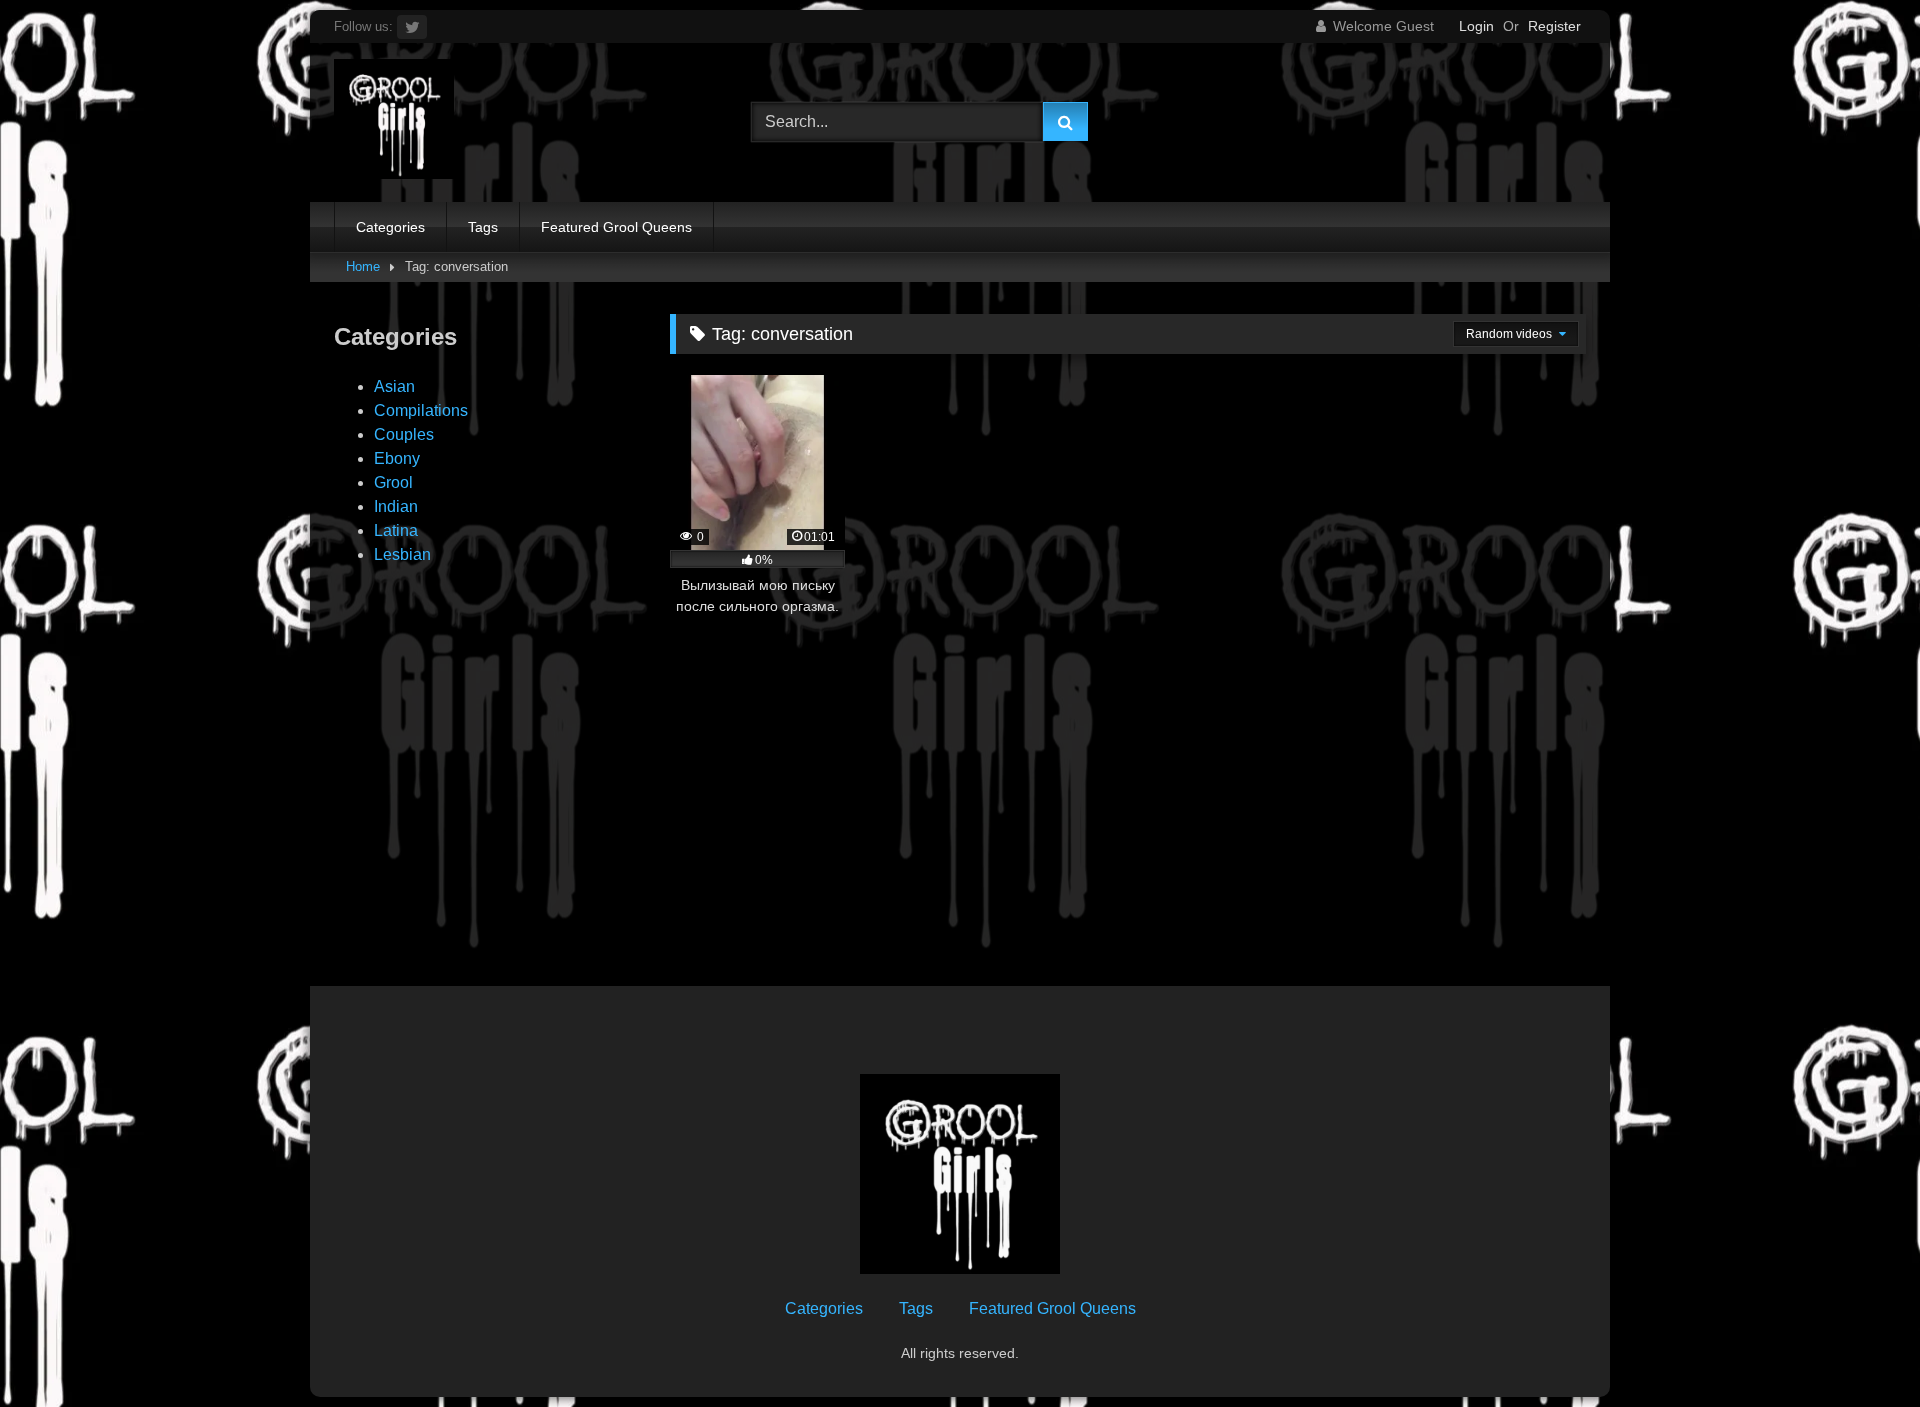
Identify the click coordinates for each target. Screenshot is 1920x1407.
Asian (394, 386)
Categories (390, 227)
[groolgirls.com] (394, 122)
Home (363, 266)
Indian (396, 506)
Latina (396, 530)
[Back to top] (1858, 1347)
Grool (393, 482)
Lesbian (402, 554)
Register (1554, 26)
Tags (483, 227)
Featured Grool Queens (616, 227)
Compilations (421, 410)
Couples (404, 434)
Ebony (397, 458)
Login (1476, 26)
